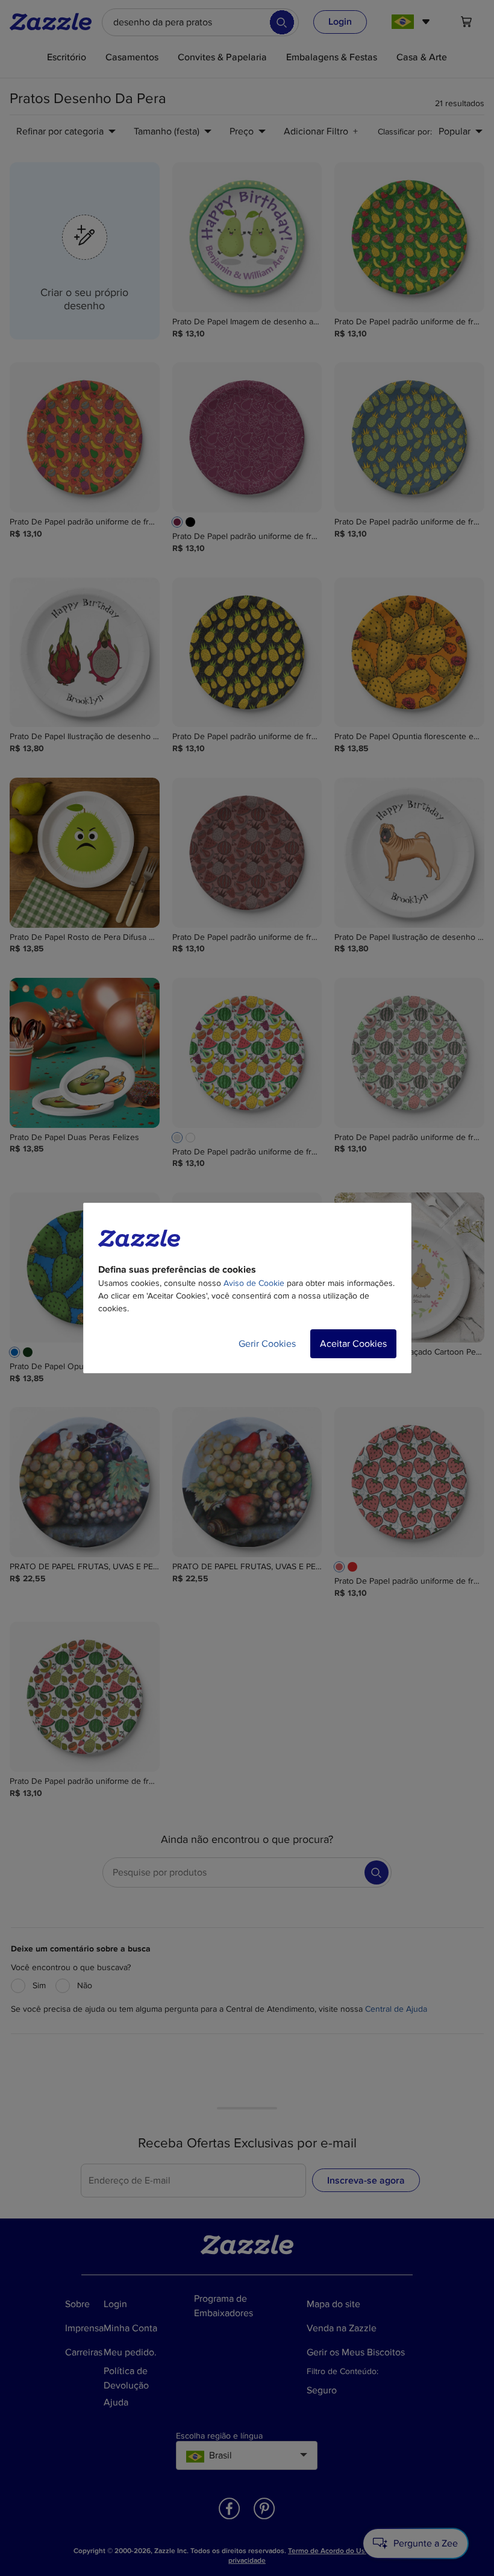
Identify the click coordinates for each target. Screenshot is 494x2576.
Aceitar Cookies (353, 1344)
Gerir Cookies (267, 1344)
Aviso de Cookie (254, 1283)
